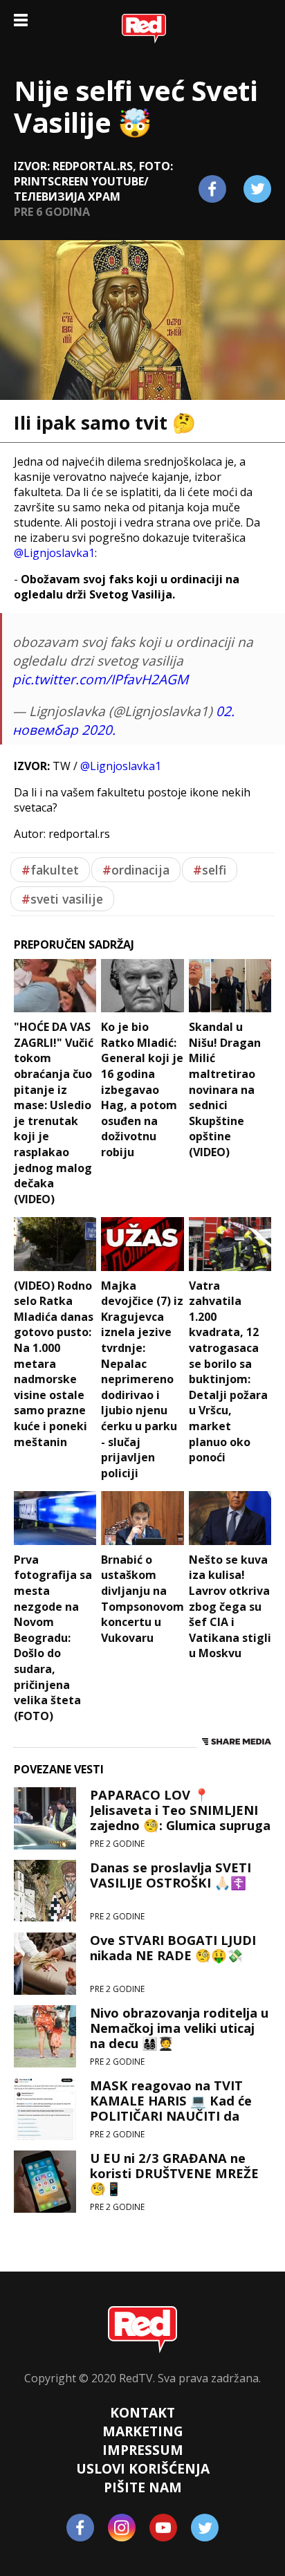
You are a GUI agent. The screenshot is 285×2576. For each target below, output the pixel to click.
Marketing (143, 2431)
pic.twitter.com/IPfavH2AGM (100, 679)
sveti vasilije (62, 899)
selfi (210, 870)
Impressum (143, 2450)
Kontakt (142, 2412)
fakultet (50, 870)
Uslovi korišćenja (143, 2468)
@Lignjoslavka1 (54, 553)
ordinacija (136, 870)
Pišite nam (143, 2487)
